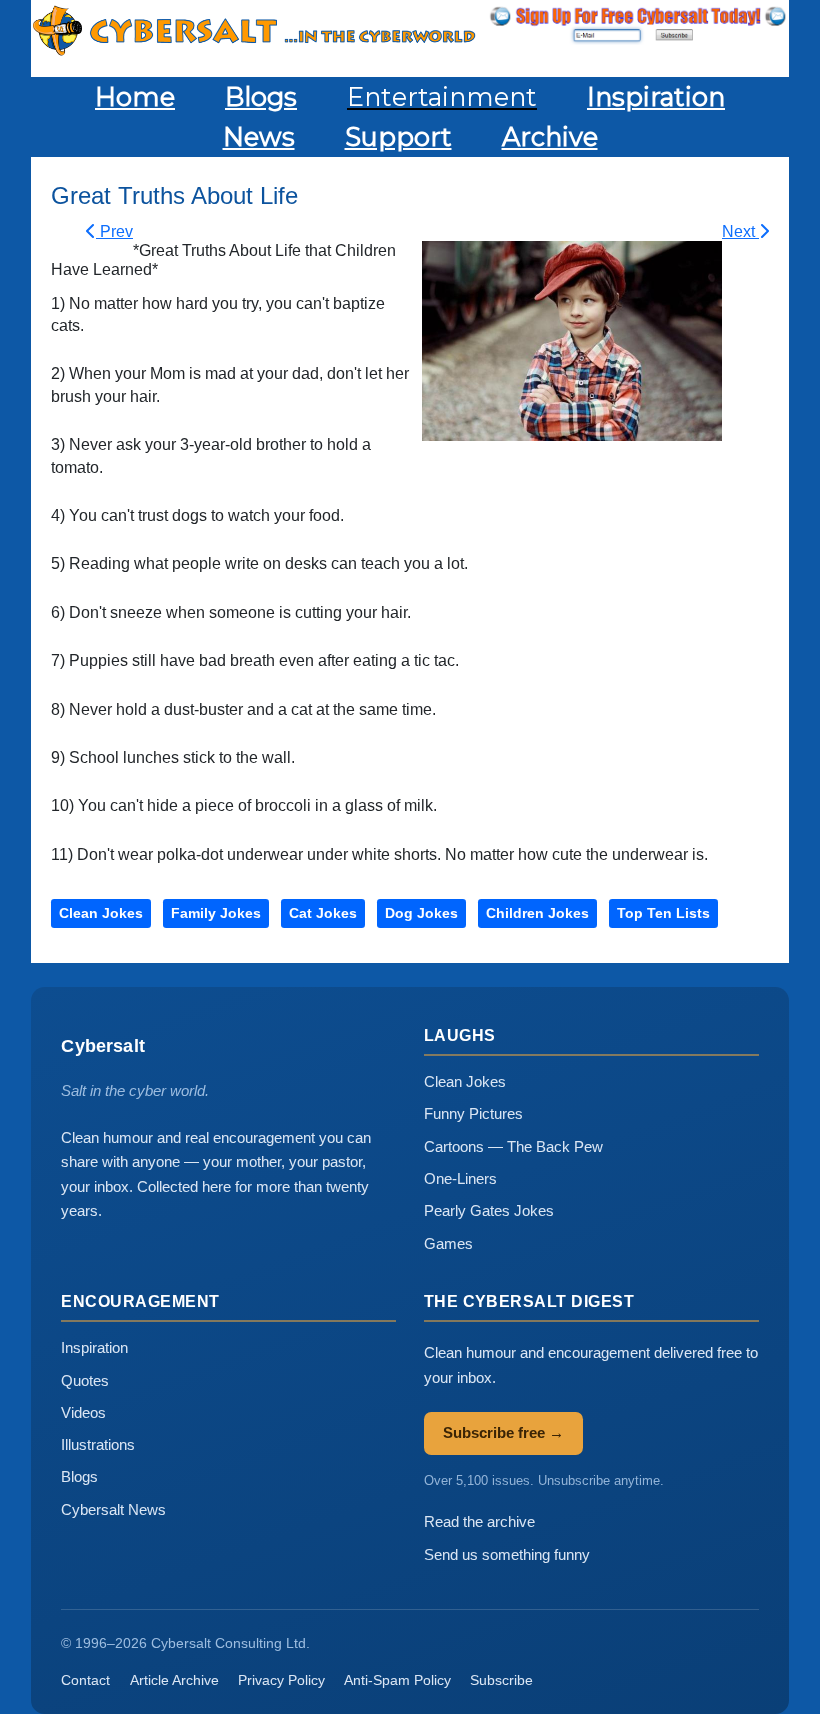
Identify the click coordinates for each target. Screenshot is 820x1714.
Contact (85, 1680)
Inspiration (94, 1347)
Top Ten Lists (663, 913)
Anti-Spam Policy (397, 1680)
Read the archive (479, 1521)
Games (448, 1243)
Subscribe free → (503, 1432)
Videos (83, 1412)
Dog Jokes (421, 913)
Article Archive (174, 1680)
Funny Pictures (473, 1113)
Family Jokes (216, 913)
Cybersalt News (113, 1509)
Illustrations (98, 1444)
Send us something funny (507, 1554)
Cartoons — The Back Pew (513, 1146)
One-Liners (460, 1178)
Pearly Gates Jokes (489, 1210)
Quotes (85, 1380)
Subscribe (501, 1680)
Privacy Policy (281, 1680)
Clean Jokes (101, 913)
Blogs (79, 1476)
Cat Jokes (323, 913)
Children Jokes (537, 913)
